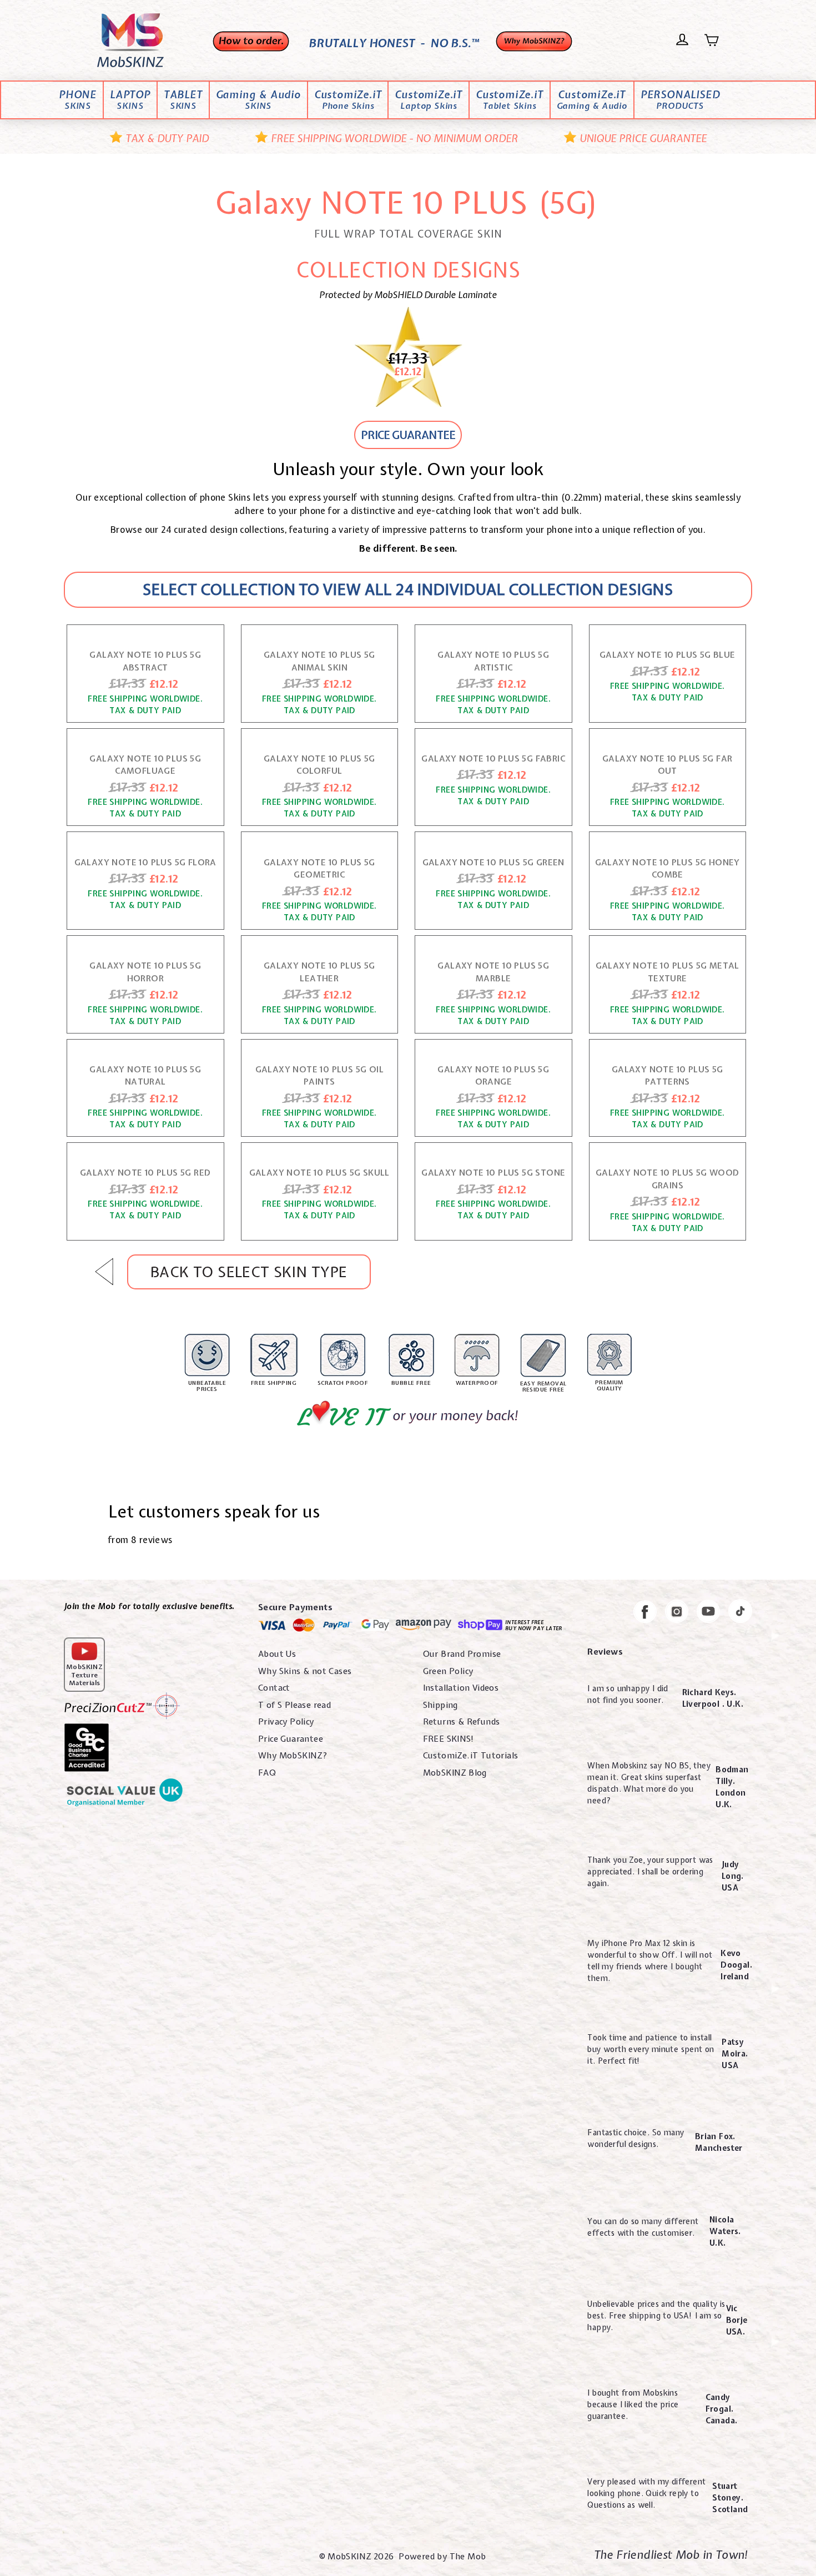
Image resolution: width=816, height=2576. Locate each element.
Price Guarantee (291, 1739)
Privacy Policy (286, 1722)
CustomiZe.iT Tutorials (471, 1756)
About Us (277, 1654)
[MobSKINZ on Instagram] (677, 1613)
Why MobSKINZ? (293, 1756)
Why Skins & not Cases (305, 1671)
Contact (274, 1688)
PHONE (78, 100)
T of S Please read (294, 1705)
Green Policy (448, 1671)
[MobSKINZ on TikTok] (740, 1613)
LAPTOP (130, 100)
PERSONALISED (680, 100)
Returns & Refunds (462, 1722)
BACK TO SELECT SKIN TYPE (249, 1272)
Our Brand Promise (462, 1654)
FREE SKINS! (449, 1739)
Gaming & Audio (258, 100)
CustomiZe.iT (348, 100)
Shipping (440, 1705)
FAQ (267, 1773)
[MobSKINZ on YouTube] (708, 1613)
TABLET (183, 100)
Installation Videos (461, 1688)
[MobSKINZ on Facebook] (645, 1614)
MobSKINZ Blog (455, 1773)
